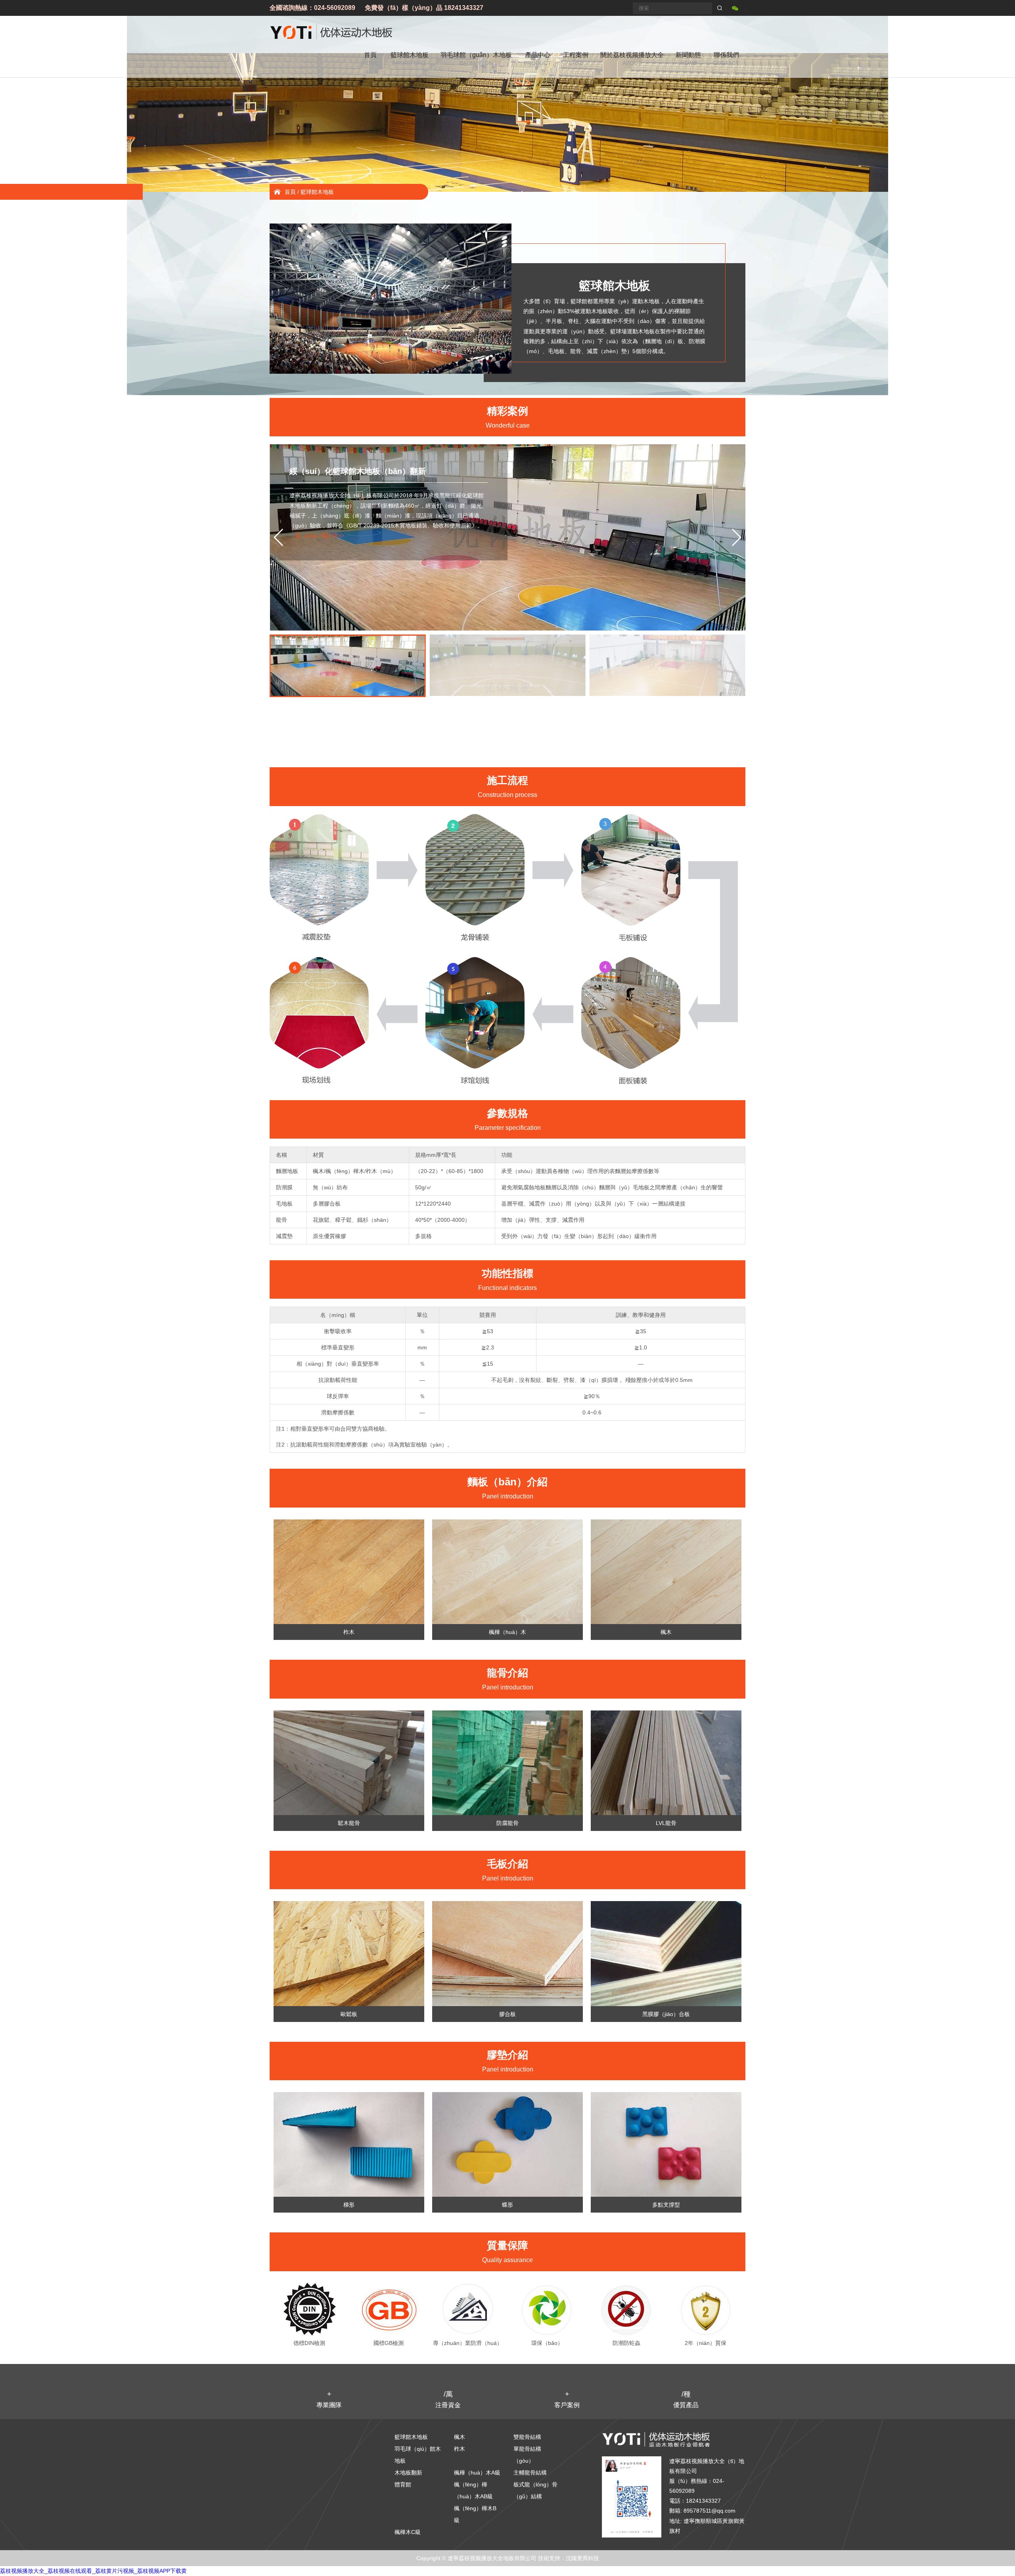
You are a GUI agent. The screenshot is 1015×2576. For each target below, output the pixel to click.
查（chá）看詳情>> (320, 535)
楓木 (460, 2437)
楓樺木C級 (408, 2532)
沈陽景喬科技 (582, 2558)
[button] (736, 537)
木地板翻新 (408, 2473)
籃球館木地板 (317, 192)
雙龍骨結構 (527, 2437)
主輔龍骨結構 (530, 2473)
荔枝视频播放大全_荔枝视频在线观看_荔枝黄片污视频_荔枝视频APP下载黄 (93, 2571)
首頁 (290, 192)
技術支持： (552, 2558)
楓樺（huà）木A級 (477, 2473)
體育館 (403, 2484)
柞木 (460, 2449)
